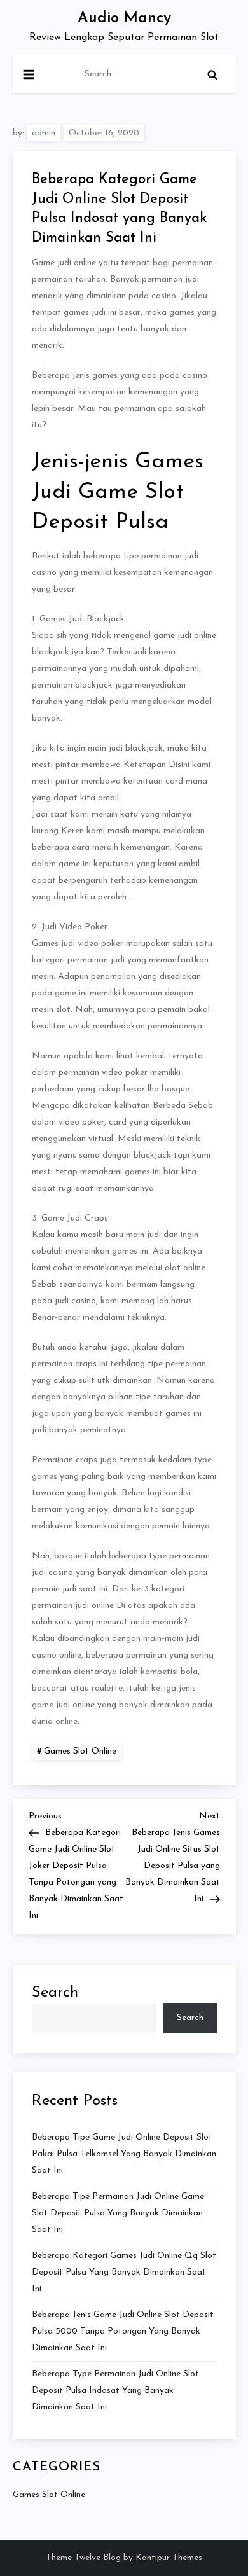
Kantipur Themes (169, 2558)
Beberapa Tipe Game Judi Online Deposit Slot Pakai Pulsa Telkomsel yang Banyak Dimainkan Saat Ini (124, 2154)
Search (55, 1993)
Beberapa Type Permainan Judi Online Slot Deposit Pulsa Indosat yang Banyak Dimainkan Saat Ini (115, 2391)
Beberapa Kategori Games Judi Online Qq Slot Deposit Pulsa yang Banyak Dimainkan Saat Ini (124, 2272)
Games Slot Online (80, 1751)
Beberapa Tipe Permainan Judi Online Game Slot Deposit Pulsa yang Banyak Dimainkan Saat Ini (118, 2213)
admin (44, 133)
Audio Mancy (124, 18)
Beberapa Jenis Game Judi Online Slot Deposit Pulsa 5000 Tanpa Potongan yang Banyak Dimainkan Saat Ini (123, 2331)
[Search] (212, 74)
